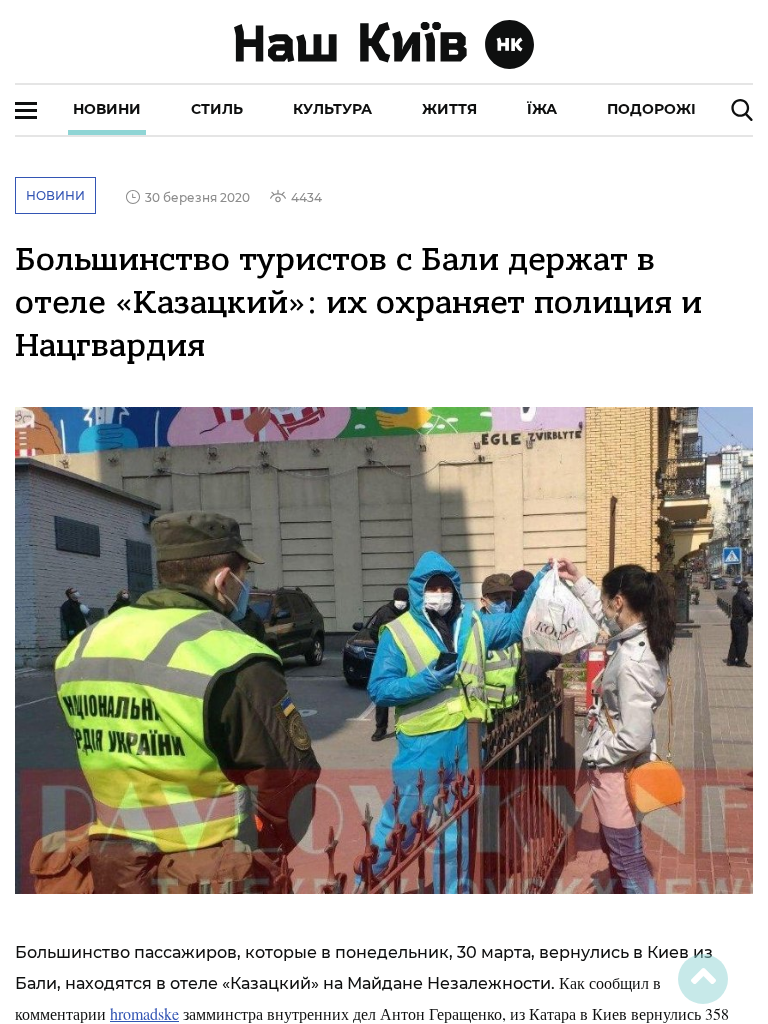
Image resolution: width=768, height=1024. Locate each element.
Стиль (217, 109)
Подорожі (651, 109)
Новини (107, 109)
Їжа (542, 109)
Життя (449, 109)
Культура (332, 109)
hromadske (144, 1013)
